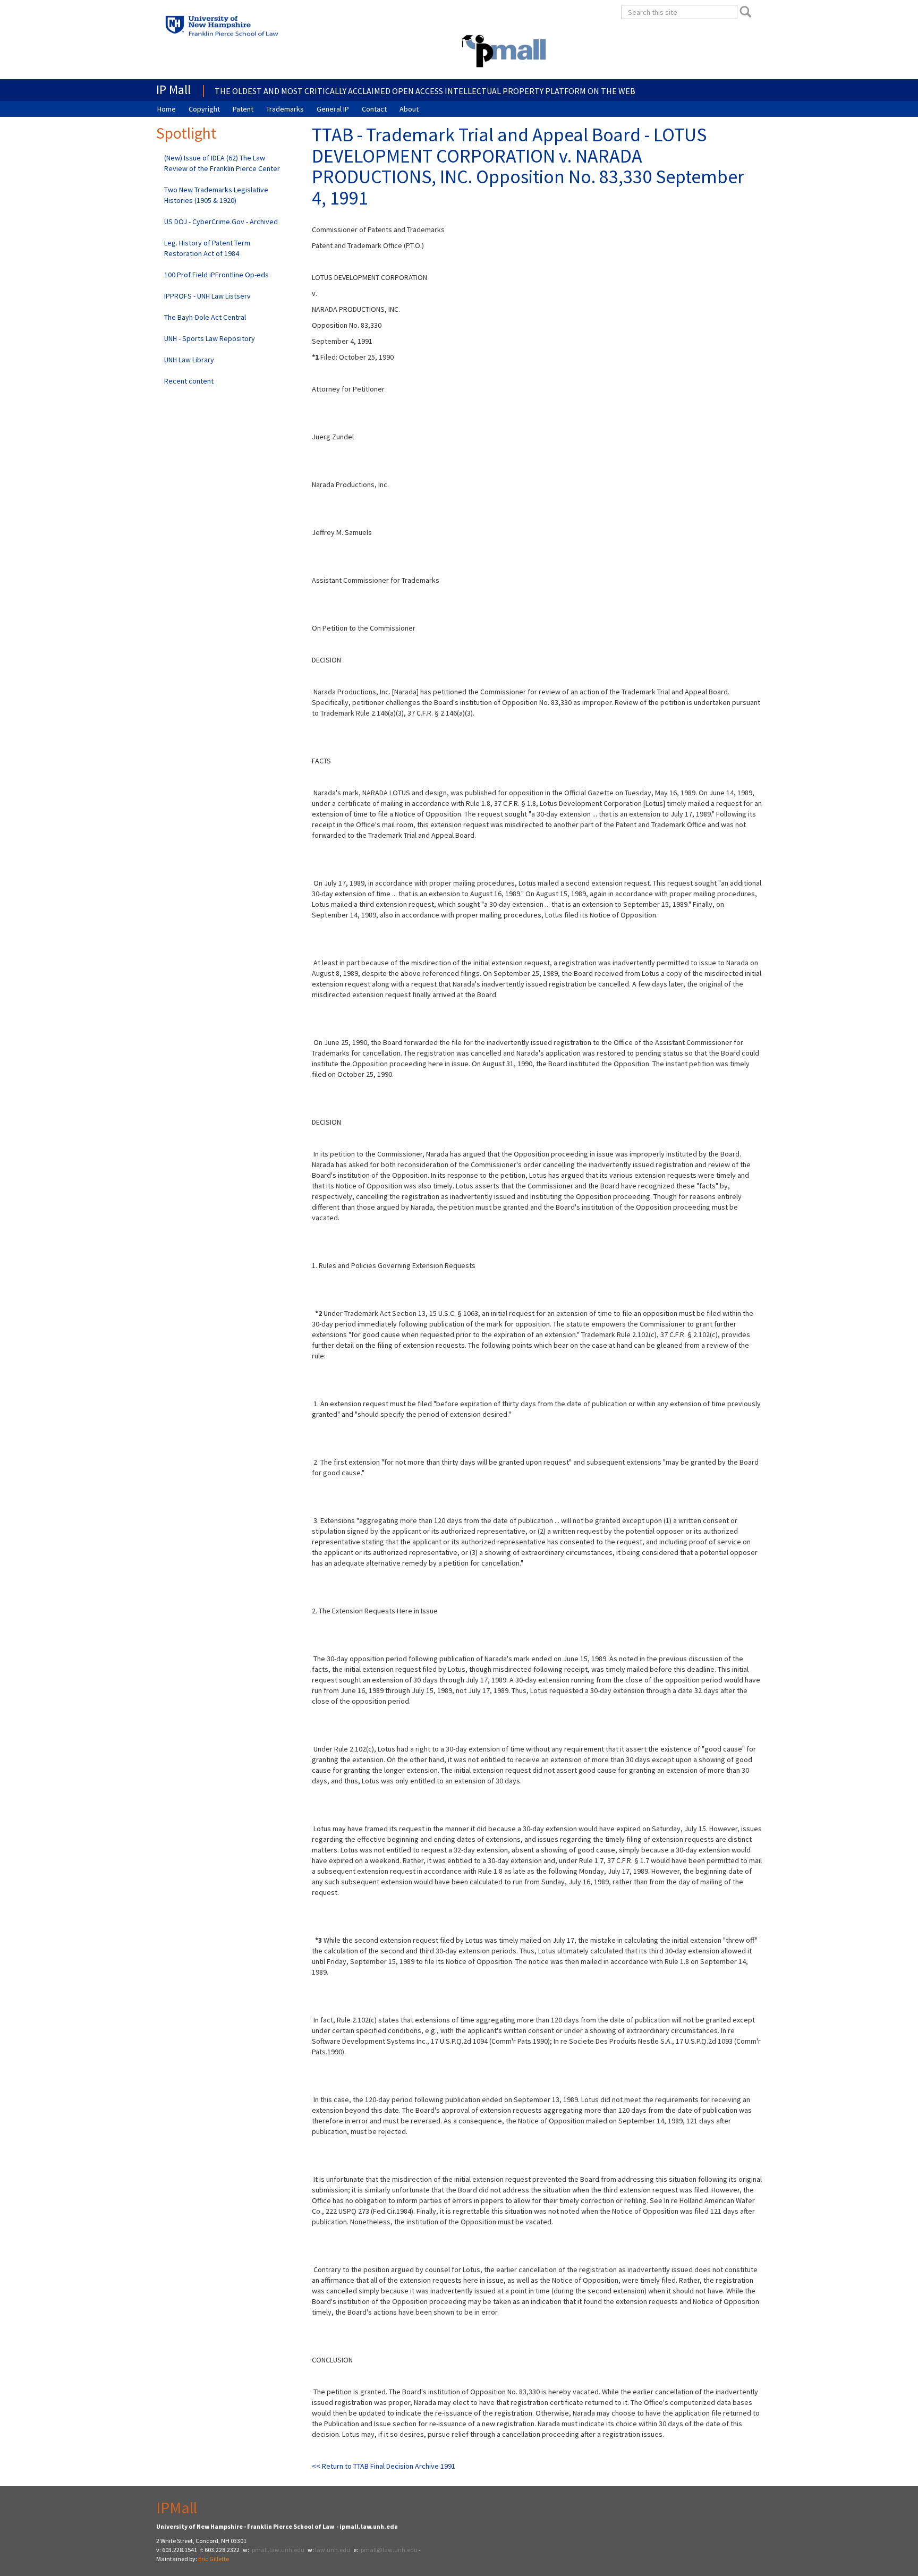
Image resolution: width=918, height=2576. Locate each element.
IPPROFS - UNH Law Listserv (207, 296)
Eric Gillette (214, 2559)
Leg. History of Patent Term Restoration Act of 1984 (207, 248)
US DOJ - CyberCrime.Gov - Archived (221, 222)
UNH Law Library (189, 360)
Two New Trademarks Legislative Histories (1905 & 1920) (216, 195)
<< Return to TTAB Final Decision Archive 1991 (384, 2466)
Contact (374, 109)
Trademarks (285, 109)
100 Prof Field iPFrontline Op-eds (216, 275)
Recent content (189, 381)
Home (167, 109)
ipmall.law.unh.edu (277, 2550)
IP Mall (173, 90)
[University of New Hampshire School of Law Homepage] (252, 29)
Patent (243, 109)
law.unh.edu (333, 2550)
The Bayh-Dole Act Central (205, 317)
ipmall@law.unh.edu (388, 2550)
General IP (333, 109)
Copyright (204, 109)
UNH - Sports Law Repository (210, 338)
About (409, 109)
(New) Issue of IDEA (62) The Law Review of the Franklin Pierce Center (222, 163)
